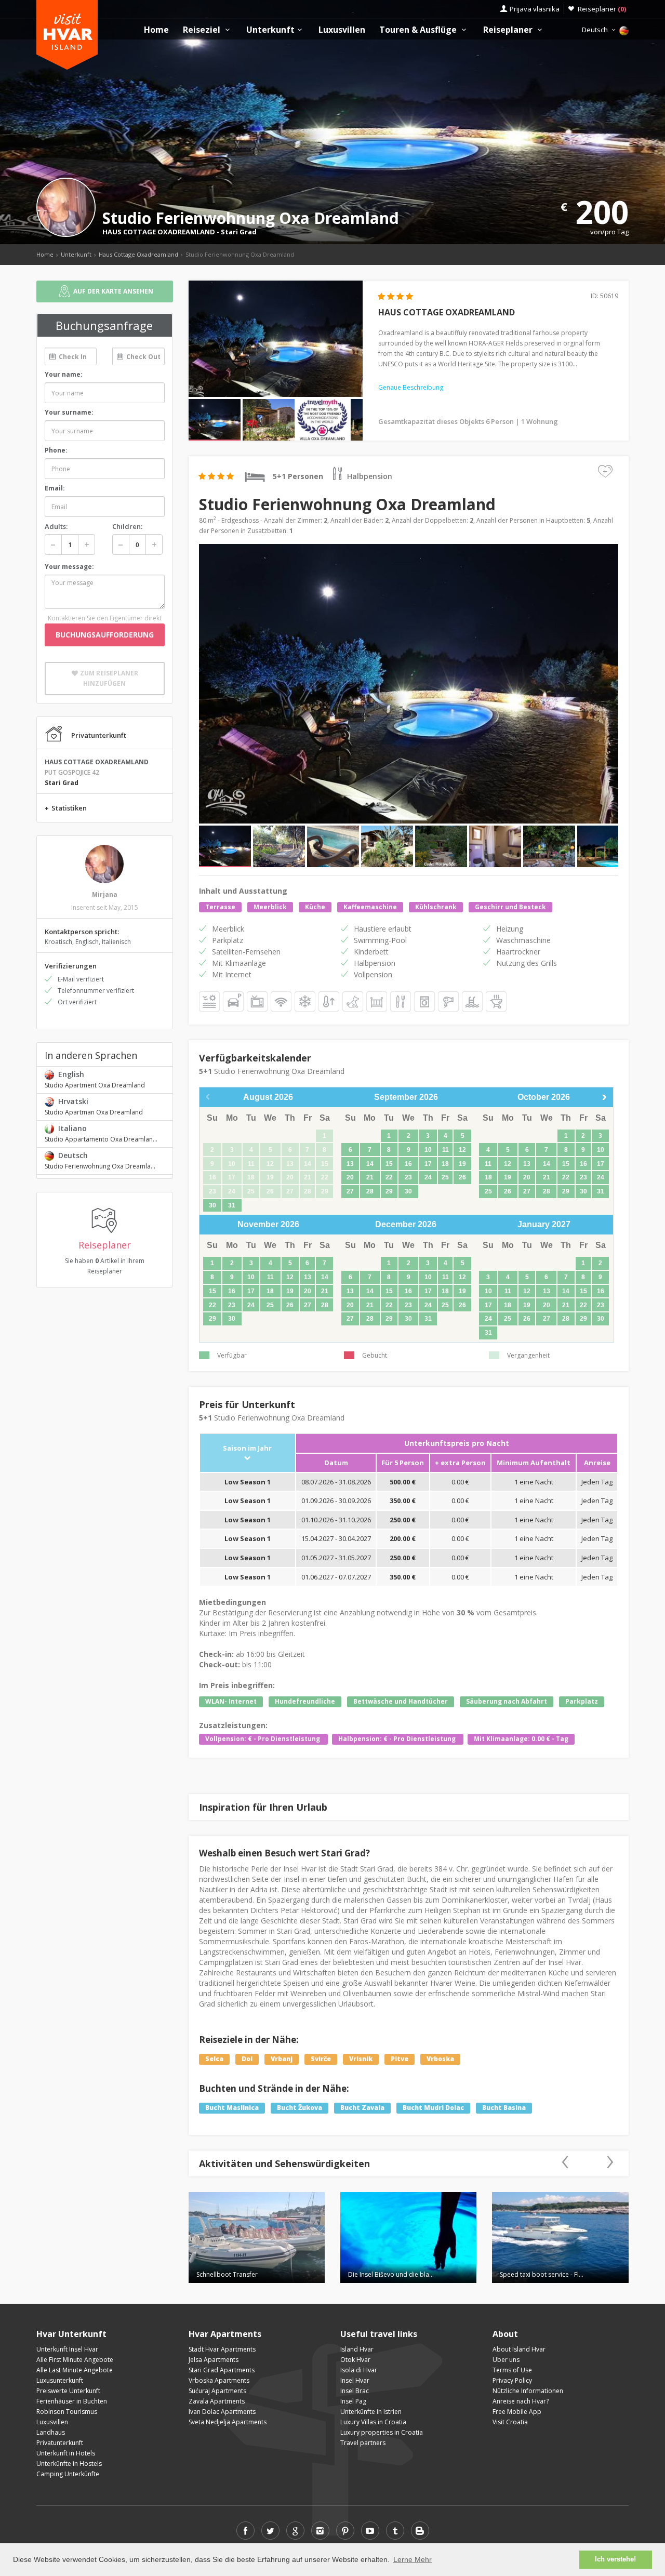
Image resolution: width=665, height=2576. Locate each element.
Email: (55, 488)
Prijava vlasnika (535, 9)
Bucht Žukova (300, 2108)
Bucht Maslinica (232, 2108)
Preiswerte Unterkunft (68, 2391)
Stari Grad (239, 232)
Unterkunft (270, 30)
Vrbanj (282, 2059)
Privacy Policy (512, 2380)
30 (212, 1205)
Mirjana (105, 894)
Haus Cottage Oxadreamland (138, 254)
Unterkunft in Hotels (66, 2453)
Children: (127, 526)
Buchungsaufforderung (105, 635)
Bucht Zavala (362, 2108)
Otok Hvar (355, 2360)
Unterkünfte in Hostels (69, 2464)
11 (445, 1150)
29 (389, 1191)
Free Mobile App (517, 2412)
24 (428, 1177)
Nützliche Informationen (528, 2391)
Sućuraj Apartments (217, 2391)
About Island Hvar (519, 2349)
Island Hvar (357, 2349)
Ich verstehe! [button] (615, 2559)
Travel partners (363, 2443)
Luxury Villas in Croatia (373, 2422)
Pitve (400, 2059)
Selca (214, 2059)
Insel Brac (355, 2391)
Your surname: (69, 412)
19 (462, 1164)
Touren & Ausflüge (419, 30)
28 (370, 1191)
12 (462, 1150)
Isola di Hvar (359, 2370)
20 (350, 1177)
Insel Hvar (355, 2380)
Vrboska (440, 2059)
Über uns (506, 2360)
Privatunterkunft (60, 2443)
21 (370, 1177)
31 (232, 1205)
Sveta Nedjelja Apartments (228, 2422)
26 (462, 1177)
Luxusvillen (342, 30)
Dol (247, 2059)
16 (408, 1164)
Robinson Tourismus (67, 2412)
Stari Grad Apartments (222, 2370)
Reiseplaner (602, 9)
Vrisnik (361, 2059)
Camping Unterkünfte (68, 2474)
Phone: (56, 450)
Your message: (69, 567)
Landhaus (51, 2432)
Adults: (56, 526)
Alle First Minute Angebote (75, 2360)
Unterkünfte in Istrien (371, 2412)
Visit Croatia (510, 2422)
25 (445, 1177)
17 (428, 1164)
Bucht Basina (504, 2108)
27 (350, 1191)
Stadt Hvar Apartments (222, 2349)
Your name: (64, 374)
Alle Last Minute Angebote (75, 2370)
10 (428, 1150)
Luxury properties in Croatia (382, 2432)
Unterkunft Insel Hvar (67, 2349)
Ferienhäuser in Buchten (72, 2401)
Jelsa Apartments (214, 2360)
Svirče (321, 2059)
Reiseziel (203, 30)
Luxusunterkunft (60, 2380)
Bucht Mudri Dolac (433, 2108)
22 (389, 1177)
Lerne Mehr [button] (413, 2559)
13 (350, 1164)
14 (370, 1164)
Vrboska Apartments (219, 2380)
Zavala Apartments (217, 2401)
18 (445, 1164)
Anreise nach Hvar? (521, 2401)
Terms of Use (512, 2370)
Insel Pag (353, 2401)
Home (156, 30)
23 (408, 1177)
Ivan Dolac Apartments (222, 2412)
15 (389, 1164)
